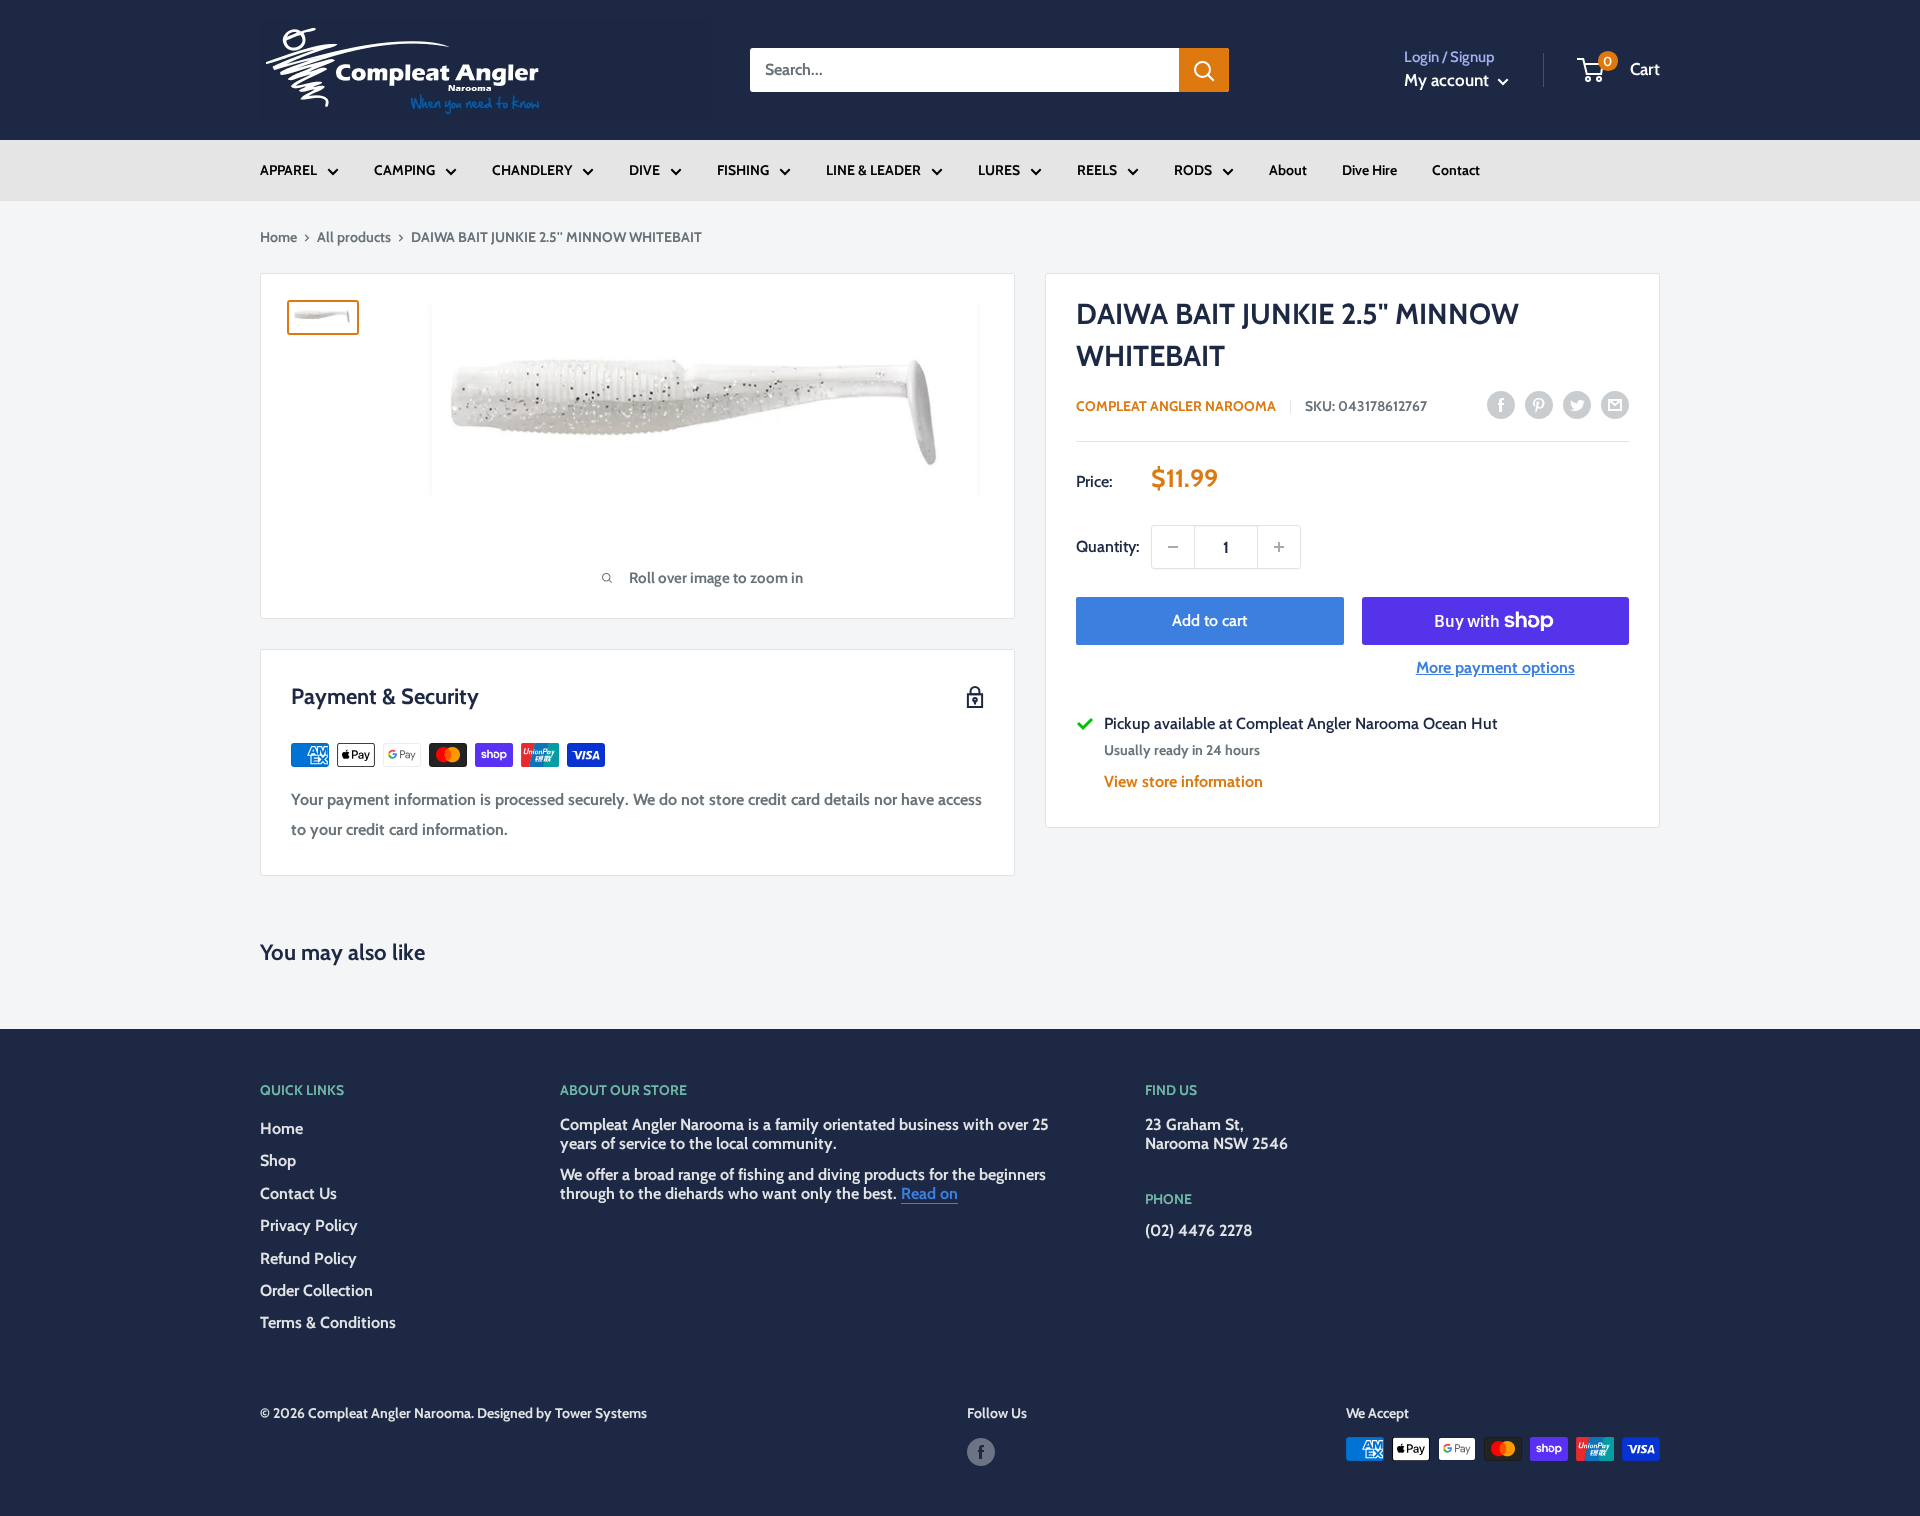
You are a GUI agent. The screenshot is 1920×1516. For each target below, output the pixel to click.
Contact (1456, 170)
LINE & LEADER (873, 170)
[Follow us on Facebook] (981, 1451)
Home (278, 237)
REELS (1097, 170)
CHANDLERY (532, 170)
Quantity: (1107, 546)
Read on (929, 1193)
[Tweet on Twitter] (1577, 404)
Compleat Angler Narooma (1176, 406)
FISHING (743, 170)
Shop (278, 1160)
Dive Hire (1369, 170)
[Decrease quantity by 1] (1173, 547)
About (1288, 170)
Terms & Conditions (328, 1322)
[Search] (1204, 70)
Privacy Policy (309, 1225)
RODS (1193, 170)
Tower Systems (601, 1413)
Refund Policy (308, 1258)
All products (354, 237)
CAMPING (404, 170)
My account (1448, 80)
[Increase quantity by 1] (1279, 547)
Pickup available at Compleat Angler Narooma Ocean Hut (1300, 723)
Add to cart (1209, 620)
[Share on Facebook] (1501, 404)
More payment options (1495, 667)
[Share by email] (1615, 404)
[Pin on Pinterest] (1539, 404)
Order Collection (316, 1290)
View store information (1183, 781)
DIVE (644, 170)
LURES (999, 170)
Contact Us (298, 1193)
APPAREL (288, 170)
